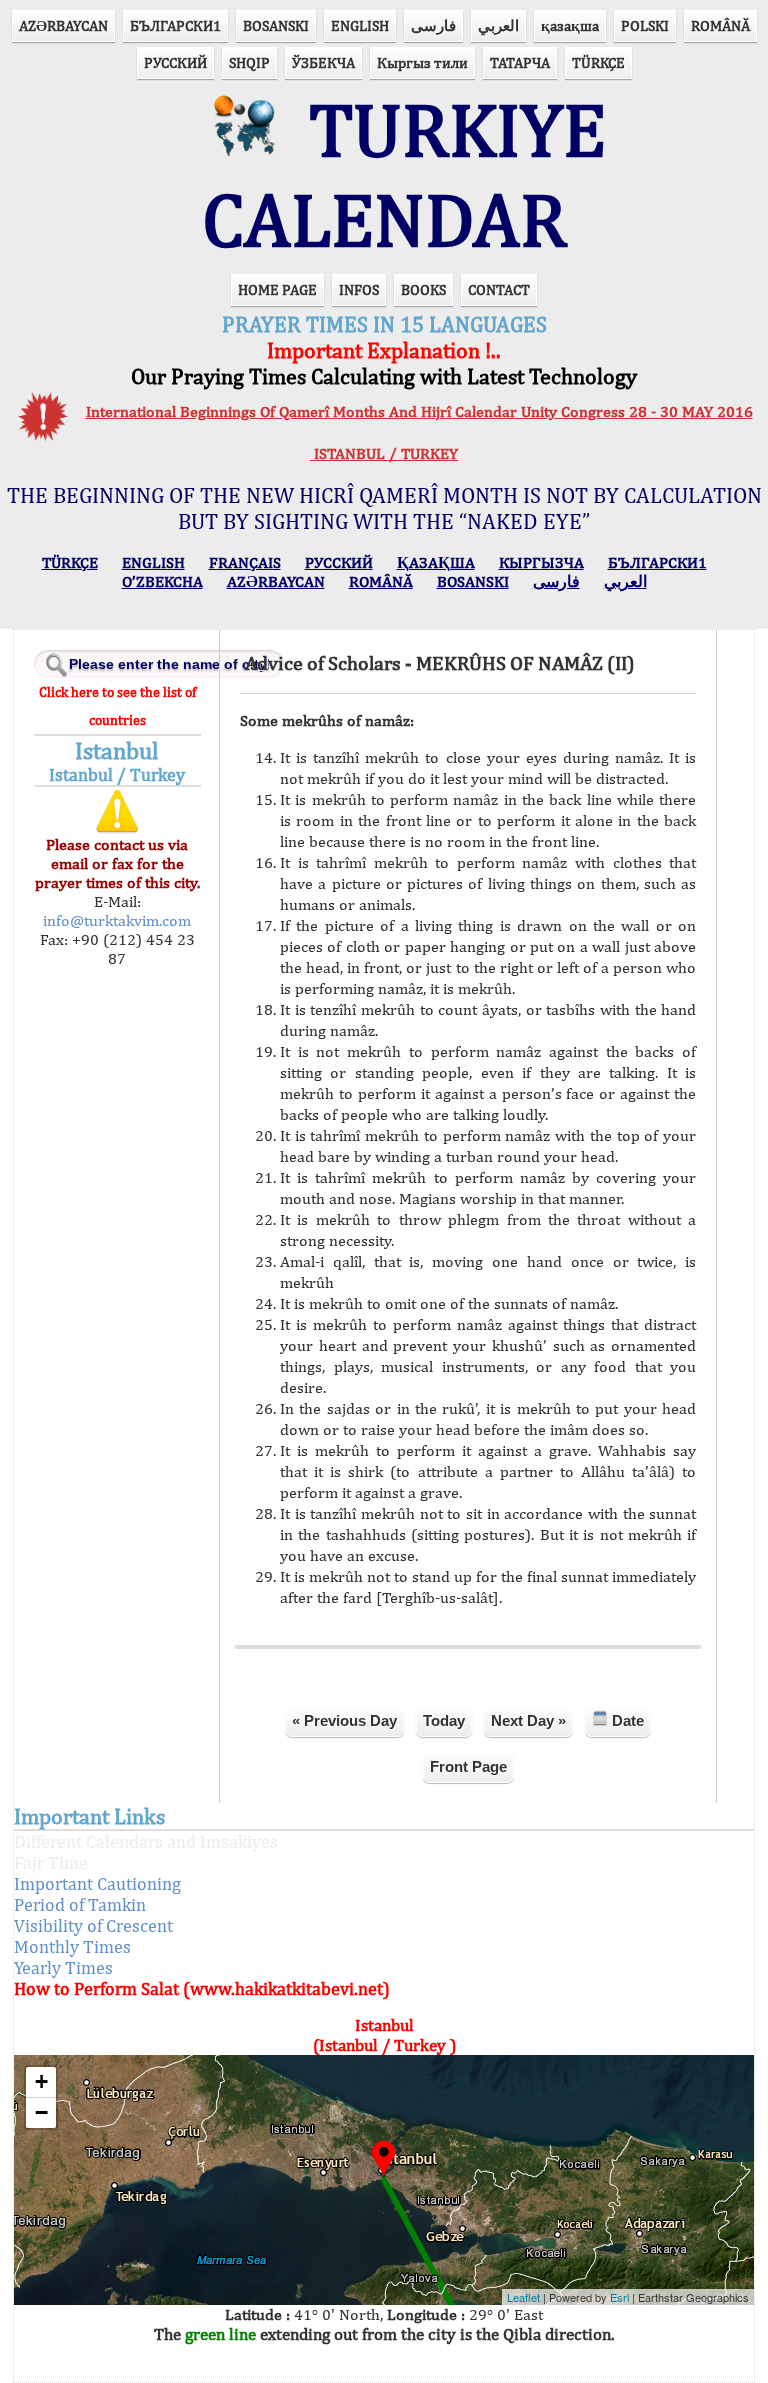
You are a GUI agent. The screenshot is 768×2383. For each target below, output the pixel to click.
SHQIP (249, 62)
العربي (498, 25)
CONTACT (499, 289)
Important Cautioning (97, 1883)
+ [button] (41, 2081)
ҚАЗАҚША (436, 562)
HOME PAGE (277, 289)
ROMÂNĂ (720, 25)
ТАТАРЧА (520, 62)
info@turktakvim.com (117, 920)
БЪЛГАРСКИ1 (175, 25)
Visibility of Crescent (93, 1925)
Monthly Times (72, 1946)
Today (444, 1720)
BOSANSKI (276, 25)
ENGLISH (360, 25)
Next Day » (528, 1720)
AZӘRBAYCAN (63, 25)
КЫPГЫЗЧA (541, 562)
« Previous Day (344, 1720)
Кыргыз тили (422, 62)
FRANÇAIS (245, 562)
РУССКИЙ (175, 62)
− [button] (41, 2112)
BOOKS (423, 289)
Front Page (468, 1766)
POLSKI (645, 25)
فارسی (433, 25)
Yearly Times (63, 1967)
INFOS (359, 289)
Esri (619, 2297)
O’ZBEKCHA (162, 581)
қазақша (570, 25)
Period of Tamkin (80, 1904)
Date (626, 1720)
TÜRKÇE (598, 62)
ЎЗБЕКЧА (323, 62)
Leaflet (523, 2297)
